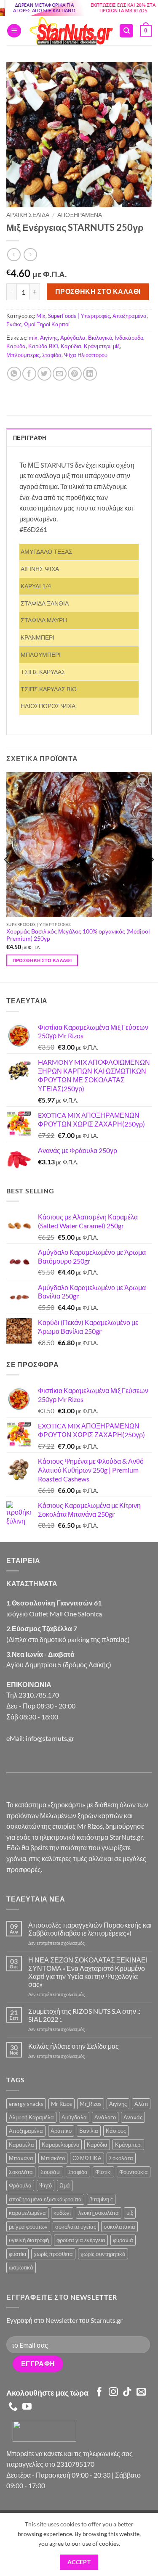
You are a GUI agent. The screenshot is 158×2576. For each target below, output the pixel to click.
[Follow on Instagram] (113, 2392)
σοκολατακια (119, 2227)
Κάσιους (116, 2131)
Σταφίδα (52, 355)
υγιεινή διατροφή (29, 2240)
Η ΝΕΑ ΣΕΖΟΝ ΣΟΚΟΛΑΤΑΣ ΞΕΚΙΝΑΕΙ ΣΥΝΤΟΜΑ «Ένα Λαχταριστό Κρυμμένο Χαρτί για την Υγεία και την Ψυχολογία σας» (88, 1972)
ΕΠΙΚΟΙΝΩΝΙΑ (29, 1684)
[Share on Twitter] (44, 374)
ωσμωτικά (21, 2267)
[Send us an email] (141, 2392)
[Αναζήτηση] (126, 31)
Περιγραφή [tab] (29, 438)
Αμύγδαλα (73, 338)
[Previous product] (30, 255)
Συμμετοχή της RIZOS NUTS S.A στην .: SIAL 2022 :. (84, 2015)
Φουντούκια (134, 2172)
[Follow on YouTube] (27, 2407)
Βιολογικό (100, 338)
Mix (41, 316)
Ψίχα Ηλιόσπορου (86, 355)
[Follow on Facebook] (99, 2392)
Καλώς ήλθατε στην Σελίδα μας (74, 2046)
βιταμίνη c (101, 2199)
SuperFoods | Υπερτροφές (79, 316)
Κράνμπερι (97, 346)
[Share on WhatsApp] (14, 374)
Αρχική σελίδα (28, 215)
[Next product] (14, 255)
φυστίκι (17, 2254)
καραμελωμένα (27, 2213)
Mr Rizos (62, 2104)
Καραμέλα (21, 2145)
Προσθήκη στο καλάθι (98, 291)
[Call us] (13, 2407)
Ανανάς (133, 2117)
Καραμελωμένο (60, 2145)
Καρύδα (16, 346)
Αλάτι (141, 2104)
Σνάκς (14, 324)
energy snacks (26, 2104)
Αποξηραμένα (80, 215)
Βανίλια (89, 2131)
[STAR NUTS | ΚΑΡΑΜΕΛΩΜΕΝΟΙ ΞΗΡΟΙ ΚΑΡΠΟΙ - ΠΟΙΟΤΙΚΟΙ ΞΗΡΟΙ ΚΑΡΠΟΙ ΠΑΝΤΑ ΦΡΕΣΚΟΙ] (71, 31)
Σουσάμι (51, 2172)
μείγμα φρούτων (28, 2227)
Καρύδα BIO (43, 346)
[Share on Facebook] (29, 374)
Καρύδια (71, 346)
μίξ (116, 346)
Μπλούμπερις (23, 355)
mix (33, 338)
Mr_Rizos (91, 2104)
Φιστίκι (103, 2172)
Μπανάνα (21, 2158)
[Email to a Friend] (60, 374)
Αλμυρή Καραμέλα (31, 2117)
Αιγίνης (49, 338)
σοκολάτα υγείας (76, 2227)
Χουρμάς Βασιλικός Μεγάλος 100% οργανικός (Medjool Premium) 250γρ (78, 935)
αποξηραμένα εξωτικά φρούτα (45, 2199)
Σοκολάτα (121, 2158)
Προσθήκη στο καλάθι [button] (42, 960)
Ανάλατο (105, 2117)
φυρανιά (123, 2240)
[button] (14, 31)
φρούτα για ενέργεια (81, 2240)
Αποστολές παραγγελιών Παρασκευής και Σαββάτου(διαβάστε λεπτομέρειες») (90, 1929)
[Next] (151, 877)
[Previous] (7, 877)
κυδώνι (62, 2213)
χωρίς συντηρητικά (103, 2254)
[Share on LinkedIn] (90, 374)
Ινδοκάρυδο (129, 338)
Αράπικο (61, 2131)
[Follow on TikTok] (127, 2392)
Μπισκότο (53, 2158)
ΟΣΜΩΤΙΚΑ (87, 2158)
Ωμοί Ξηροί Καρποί (47, 324)
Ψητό (46, 2185)
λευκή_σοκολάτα (99, 2213)
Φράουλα (20, 2185)
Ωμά (65, 2185)
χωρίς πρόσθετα (53, 2254)
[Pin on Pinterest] (75, 374)
